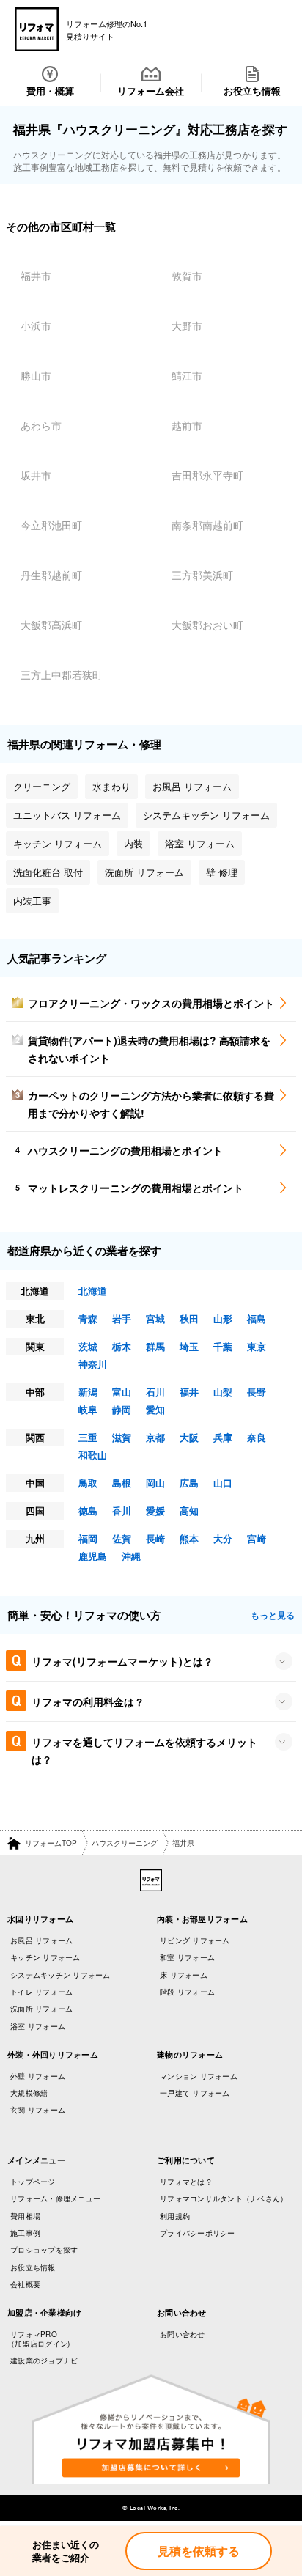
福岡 (88, 1538)
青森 (88, 1318)
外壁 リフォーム (38, 2076)
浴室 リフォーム (38, 2026)
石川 (155, 1392)
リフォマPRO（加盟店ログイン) (38, 2339)
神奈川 (93, 1364)
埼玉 (189, 1346)
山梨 (223, 1392)
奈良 (257, 1437)
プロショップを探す (44, 2250)
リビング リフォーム (195, 1940)
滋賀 (122, 1437)
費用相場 (25, 2216)
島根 (122, 1483)
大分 (223, 1538)
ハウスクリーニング (125, 1843)
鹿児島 (93, 1556)
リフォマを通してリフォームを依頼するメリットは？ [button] (144, 1751)
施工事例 (25, 2233)
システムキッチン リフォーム (60, 1975)
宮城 (155, 1318)
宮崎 (257, 1538)
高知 (189, 1510)
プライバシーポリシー (198, 2233)
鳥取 (88, 1483)
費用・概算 (50, 91)
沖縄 (131, 1556)
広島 (189, 1483)
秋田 (189, 1318)
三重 (88, 1437)
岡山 (155, 1483)
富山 (122, 1392)
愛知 (155, 1409)
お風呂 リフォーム (41, 1940)
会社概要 (25, 2284)
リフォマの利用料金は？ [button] (88, 1701)
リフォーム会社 (151, 91)
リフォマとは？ (186, 2182)
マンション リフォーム (199, 2076)
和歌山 (93, 1455)
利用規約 (175, 2216)
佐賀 (122, 1538)
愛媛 (155, 1510)
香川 (122, 1510)
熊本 (189, 1538)
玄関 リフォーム (38, 2110)
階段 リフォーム (187, 1992)
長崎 (155, 1538)
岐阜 (88, 1409)
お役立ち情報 (252, 91)
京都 (155, 1437)
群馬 (155, 1346)
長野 (257, 1392)
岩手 (122, 1318)
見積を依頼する (199, 2551)
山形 (223, 1318)
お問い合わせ (183, 2334)
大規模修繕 (29, 2093)
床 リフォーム (184, 1975)
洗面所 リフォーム (41, 2009)
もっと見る (273, 1615)
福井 (189, 1392)
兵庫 (223, 1437)
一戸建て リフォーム (195, 2093)
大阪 (189, 1437)
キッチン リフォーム (45, 1957)
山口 (223, 1483)
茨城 (88, 1346)
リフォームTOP (51, 1843)
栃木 (122, 1346)
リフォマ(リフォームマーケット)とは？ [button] (122, 1661)
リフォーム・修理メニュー (55, 2198)
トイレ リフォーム (41, 1992)
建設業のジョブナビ (44, 2360)
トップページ (33, 2182)
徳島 (88, 1510)
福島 (257, 1318)
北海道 (93, 1291)
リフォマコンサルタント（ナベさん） (224, 2198)
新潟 (88, 1392)
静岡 (122, 1409)
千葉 (223, 1346)
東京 (257, 1346)
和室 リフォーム (187, 1957)
